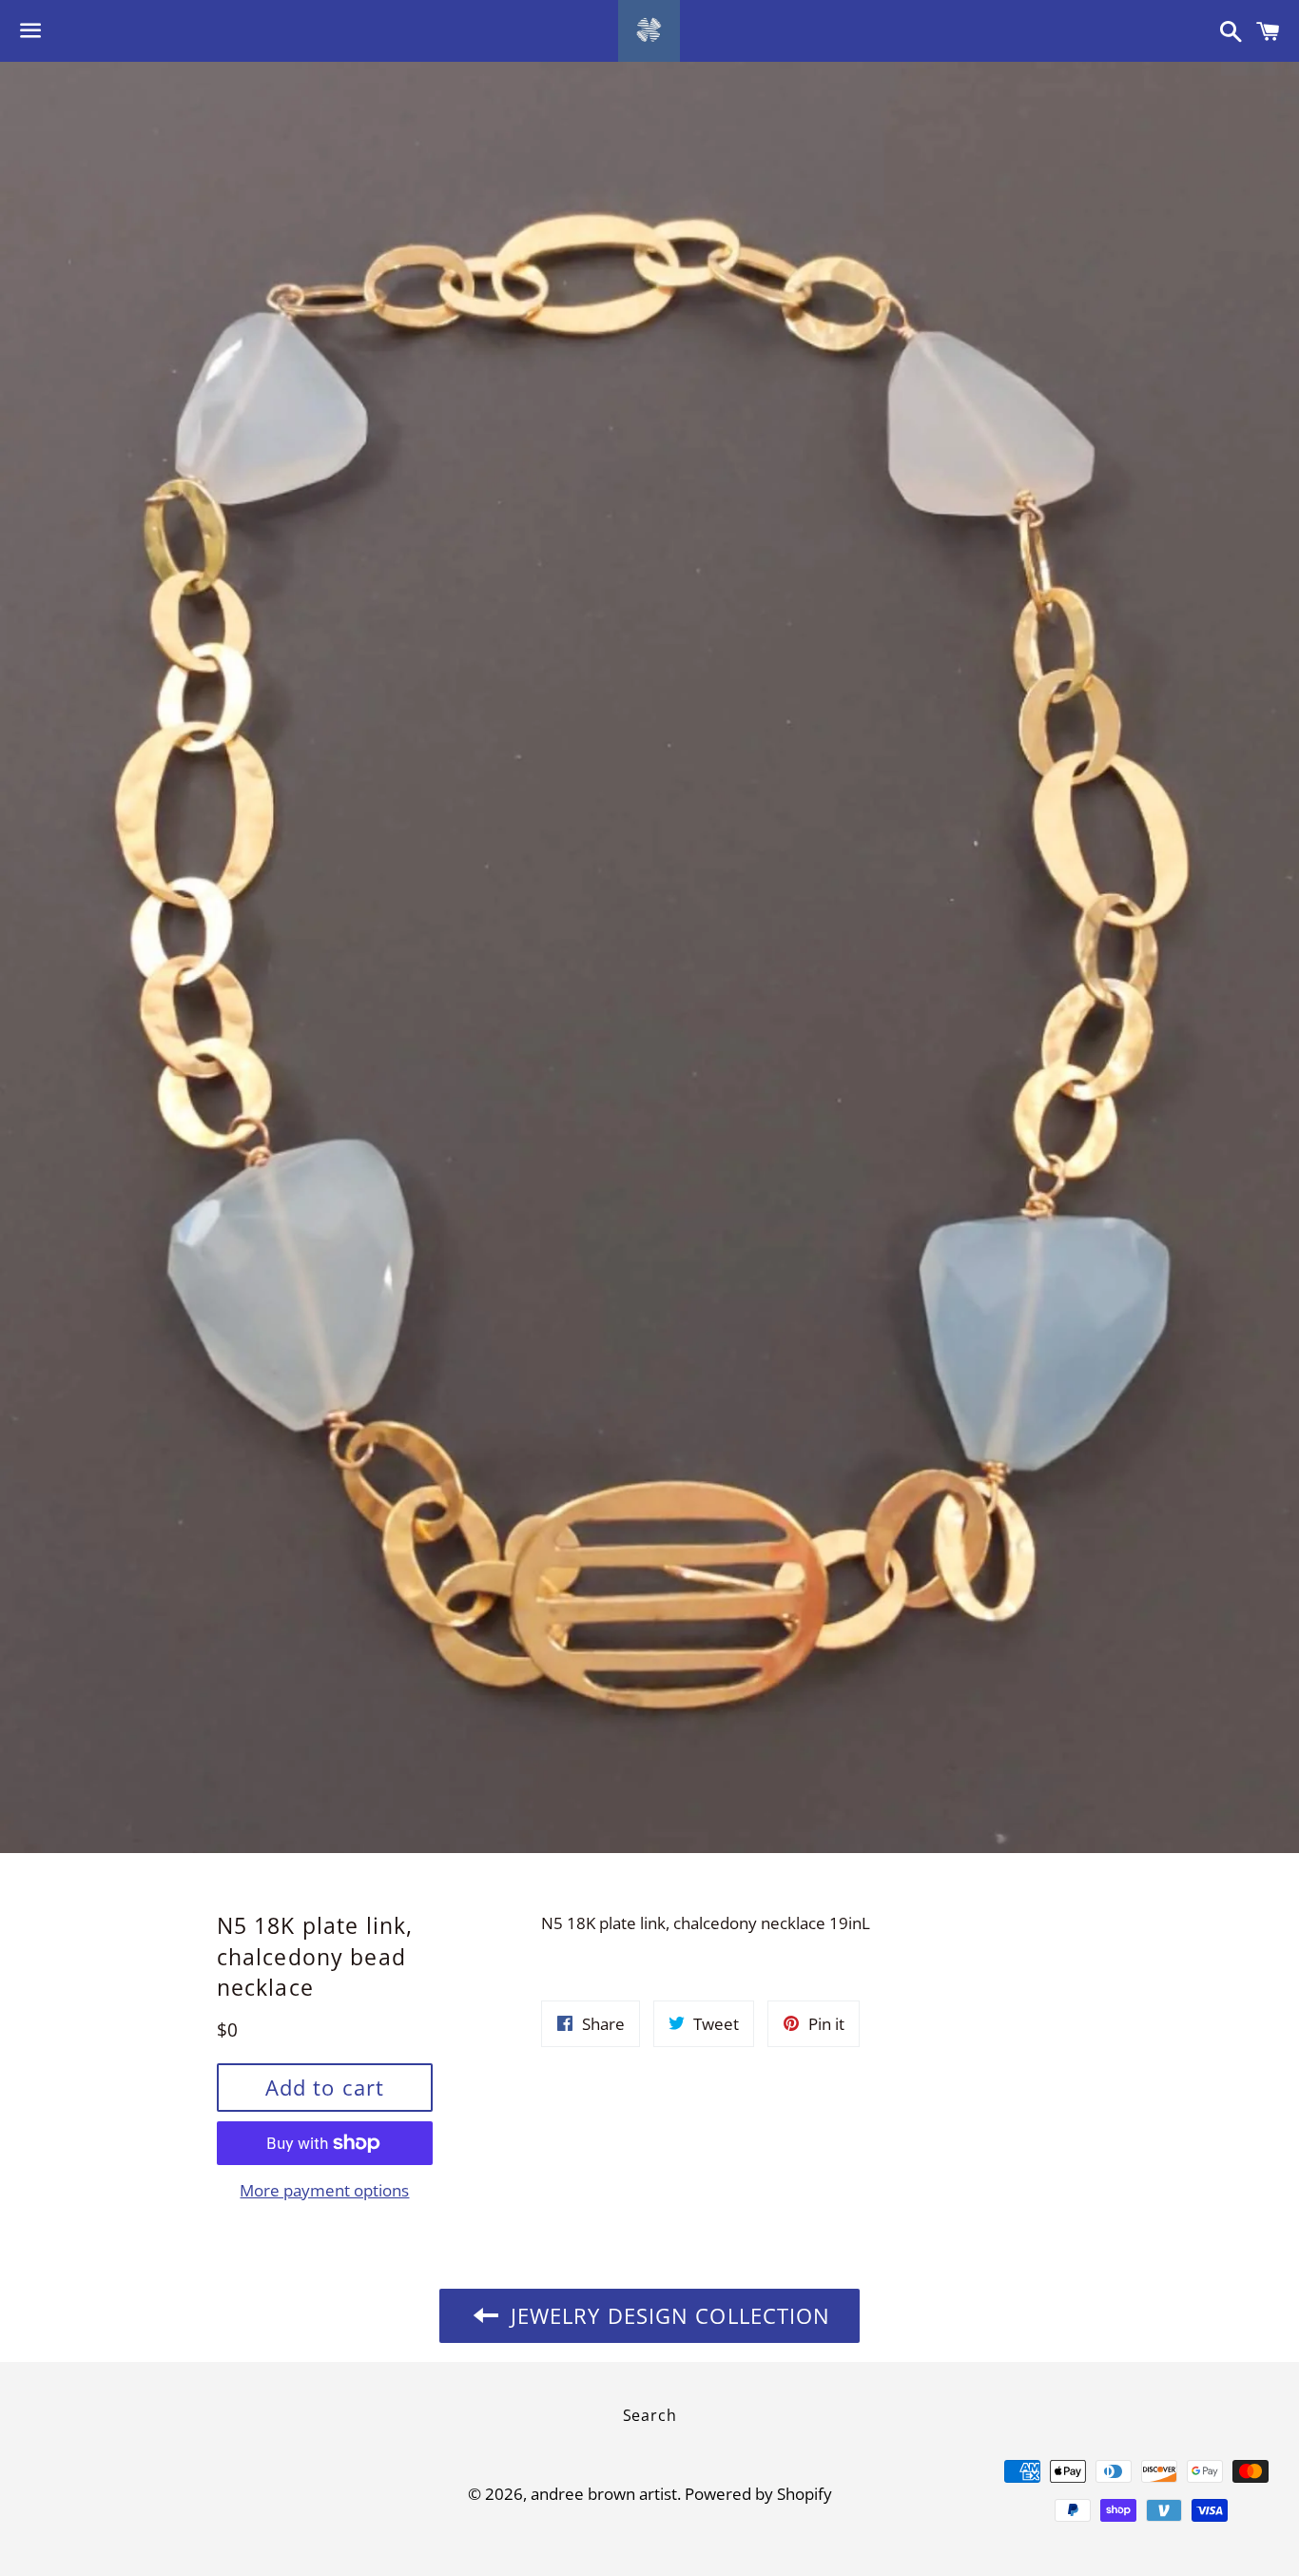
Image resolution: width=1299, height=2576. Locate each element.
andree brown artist (604, 2494)
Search (650, 2415)
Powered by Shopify (758, 2494)
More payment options (324, 2190)
